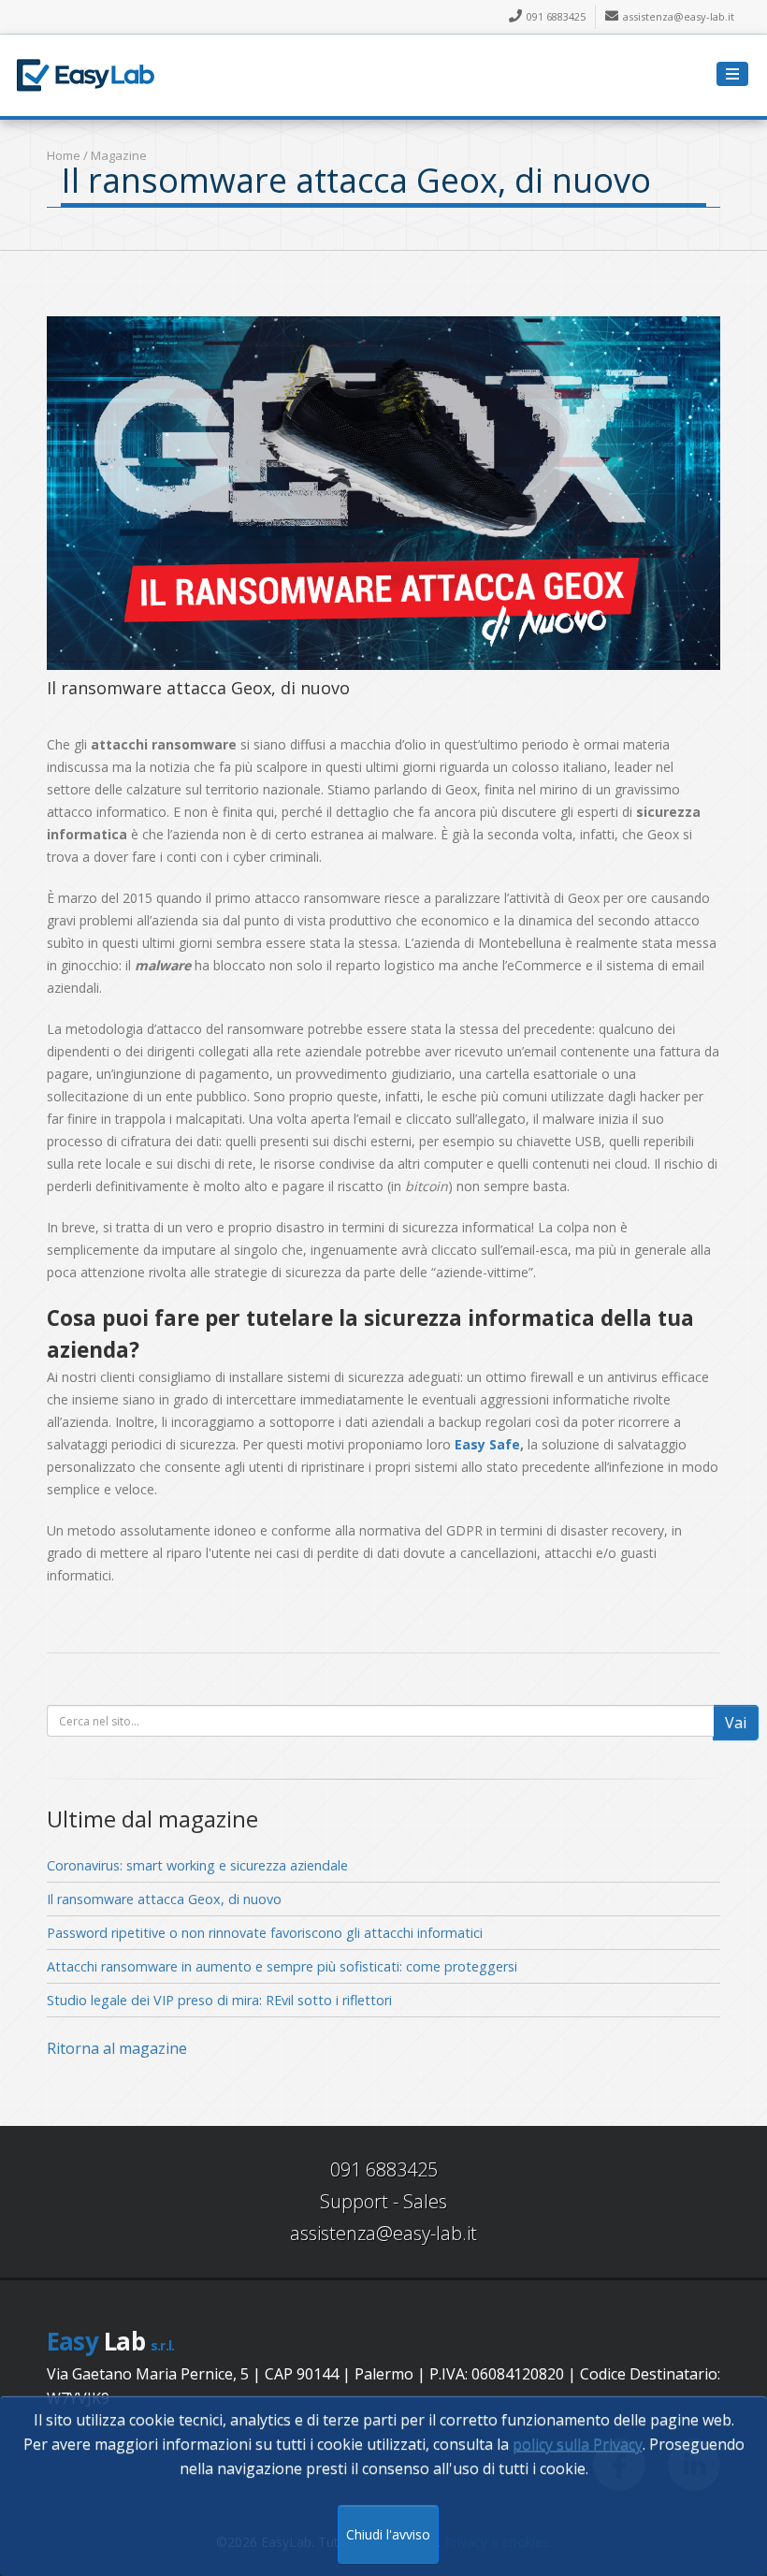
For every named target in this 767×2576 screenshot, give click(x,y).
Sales (425, 2201)
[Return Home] (85, 73)
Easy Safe (487, 1444)
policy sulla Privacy (578, 2444)
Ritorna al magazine (117, 2048)
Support (354, 2201)
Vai (736, 1723)
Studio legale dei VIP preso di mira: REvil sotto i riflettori (219, 2000)
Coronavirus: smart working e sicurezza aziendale (197, 1865)
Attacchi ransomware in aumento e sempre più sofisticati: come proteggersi (282, 1966)
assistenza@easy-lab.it (679, 16)
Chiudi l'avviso (388, 2534)
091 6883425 (556, 16)
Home (64, 155)
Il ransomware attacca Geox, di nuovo (164, 1899)
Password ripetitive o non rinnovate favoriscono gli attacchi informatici (265, 1933)
